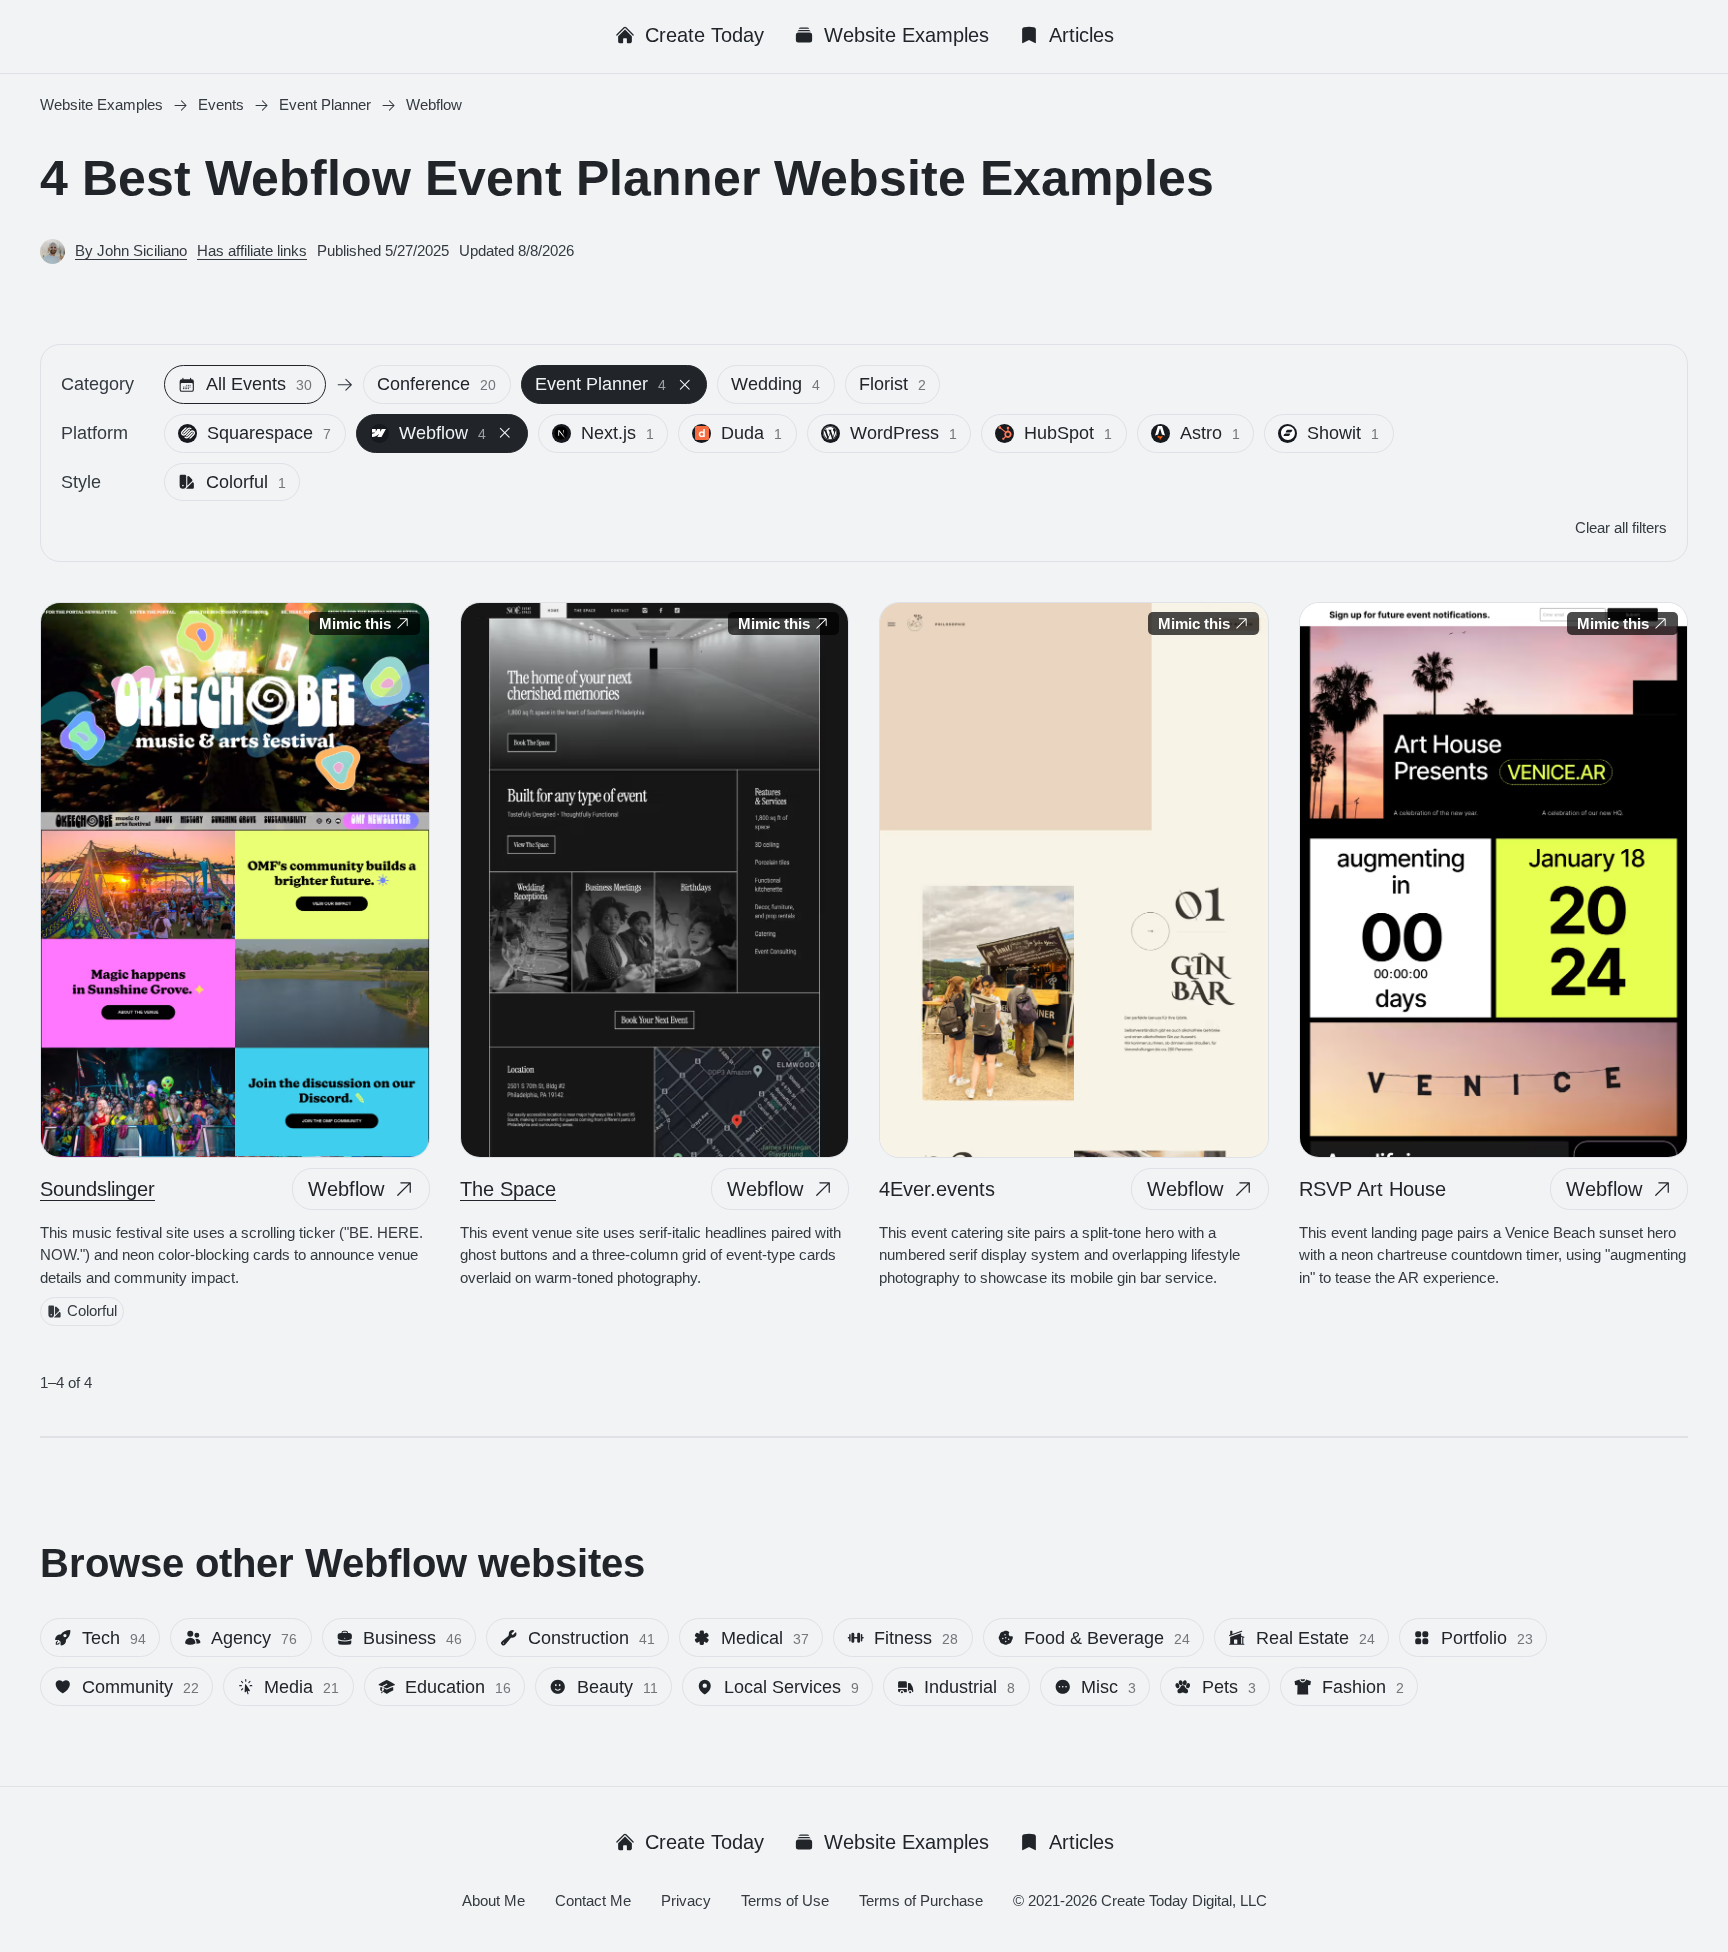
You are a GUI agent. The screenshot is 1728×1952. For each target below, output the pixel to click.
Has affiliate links (252, 250)
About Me (493, 1900)
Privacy (686, 1900)
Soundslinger (97, 1189)
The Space (508, 1189)
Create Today (704, 35)
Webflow (346, 1189)
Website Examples (906, 35)
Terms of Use (785, 1900)
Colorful (92, 1311)
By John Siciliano (131, 250)
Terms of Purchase (921, 1900)
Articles (1081, 35)
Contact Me (593, 1900)
